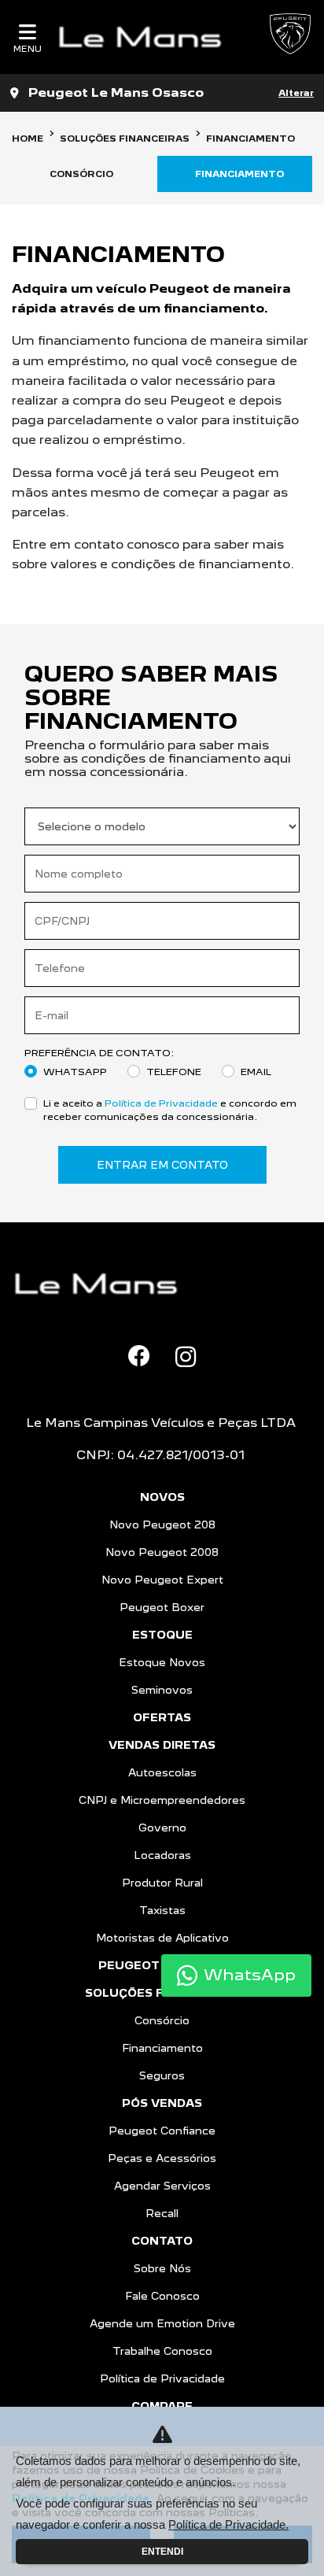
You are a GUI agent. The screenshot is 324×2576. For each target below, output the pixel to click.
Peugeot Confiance (162, 2131)
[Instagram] (186, 1357)
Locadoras (162, 1855)
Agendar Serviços (162, 2186)
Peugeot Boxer (162, 1607)
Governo (162, 1828)
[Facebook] (139, 1356)
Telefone (174, 1072)
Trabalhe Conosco (162, 2351)
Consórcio (162, 2020)
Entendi (162, 2552)
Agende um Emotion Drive (162, 2323)
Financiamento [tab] (239, 174)
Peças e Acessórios (162, 2158)
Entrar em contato (162, 1165)
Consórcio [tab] (81, 174)
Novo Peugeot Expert (162, 1580)
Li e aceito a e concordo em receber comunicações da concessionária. (170, 1110)
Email (256, 1072)
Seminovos (162, 1690)
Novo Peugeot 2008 (162, 1552)
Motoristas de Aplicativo (162, 1938)
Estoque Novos (162, 1662)
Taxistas (162, 1910)
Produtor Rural (162, 1883)
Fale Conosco (162, 2296)
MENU (28, 48)
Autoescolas (162, 1772)
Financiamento (162, 2048)
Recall (162, 2213)
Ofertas (162, 1717)
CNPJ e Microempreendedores (162, 1800)
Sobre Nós (162, 2268)
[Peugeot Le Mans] (146, 37)
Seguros (162, 2075)
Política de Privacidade (161, 1103)
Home (28, 139)
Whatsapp (75, 1072)
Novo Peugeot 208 (162, 1525)
